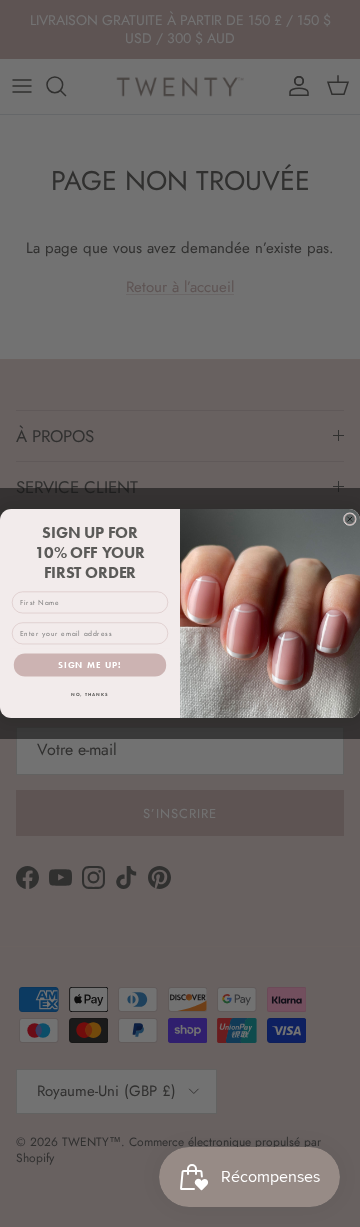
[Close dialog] (349, 519)
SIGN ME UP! (90, 665)
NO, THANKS (90, 695)
